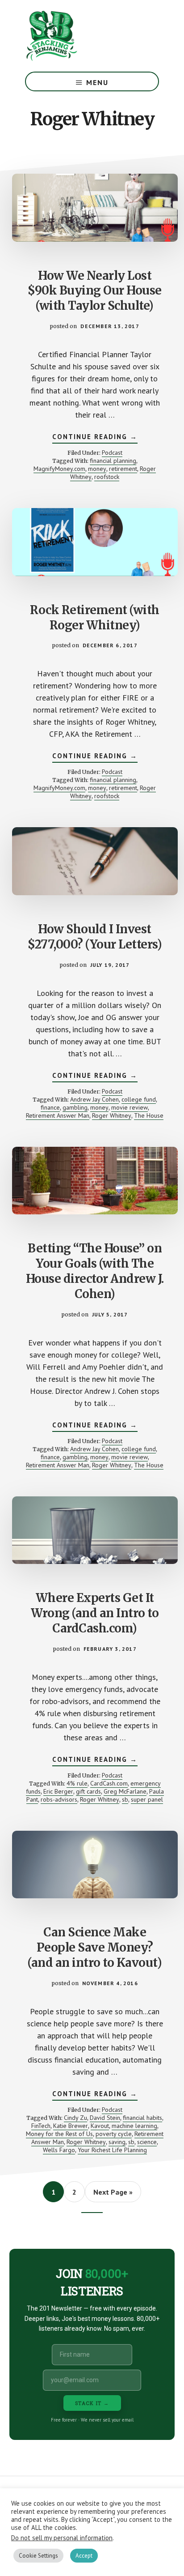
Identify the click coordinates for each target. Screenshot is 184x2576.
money (97, 469)
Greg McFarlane (125, 1791)
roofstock (107, 477)
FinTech (41, 2126)
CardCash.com (109, 1783)
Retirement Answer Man (58, 1115)
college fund (139, 1099)
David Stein (105, 2118)
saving (117, 2142)
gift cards (88, 1791)
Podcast (112, 453)
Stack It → (92, 2403)
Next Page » (113, 2195)
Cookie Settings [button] (38, 2556)
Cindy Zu (75, 2118)
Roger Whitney (112, 1115)
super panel (147, 1799)
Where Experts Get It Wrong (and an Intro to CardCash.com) (95, 1613)
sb (125, 1799)
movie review (130, 1107)
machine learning (134, 2126)
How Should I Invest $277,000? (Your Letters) (95, 937)
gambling (75, 1107)
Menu (97, 82)
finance (50, 1107)
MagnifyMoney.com (59, 469)
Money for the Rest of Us (59, 2134)
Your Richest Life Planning (112, 2150)
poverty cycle (114, 2134)
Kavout (100, 2126)
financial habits (142, 2118)
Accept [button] (84, 2556)
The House (149, 1115)
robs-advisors (59, 1799)
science (147, 2142)
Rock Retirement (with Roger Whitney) (95, 617)
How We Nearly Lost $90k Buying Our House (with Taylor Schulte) (95, 291)
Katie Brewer (71, 2126)
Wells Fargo (59, 2150)
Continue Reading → (95, 438)
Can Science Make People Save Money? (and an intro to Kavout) (95, 1947)
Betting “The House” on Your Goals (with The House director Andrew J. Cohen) (95, 1271)
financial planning (113, 461)
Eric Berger (58, 1791)
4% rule (77, 1783)
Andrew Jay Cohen (94, 1099)
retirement (123, 469)
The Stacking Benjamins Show (81, 36)
